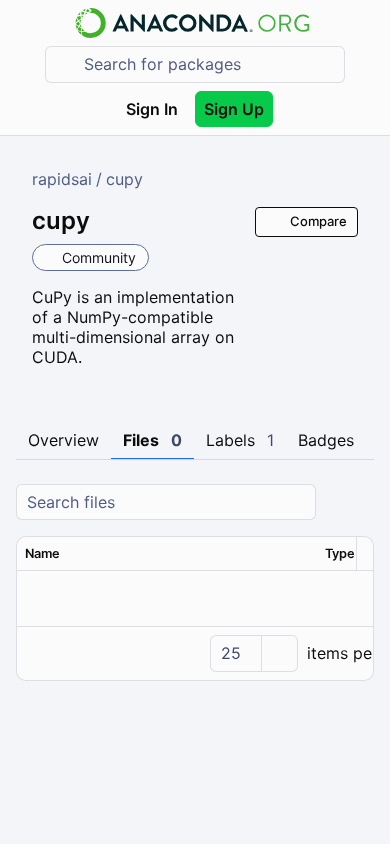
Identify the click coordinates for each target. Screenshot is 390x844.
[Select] (279, 653)
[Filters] (356, 502)
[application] (195, 653)
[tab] (63, 441)
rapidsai (62, 179)
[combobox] (209, 64)
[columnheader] (167, 554)
